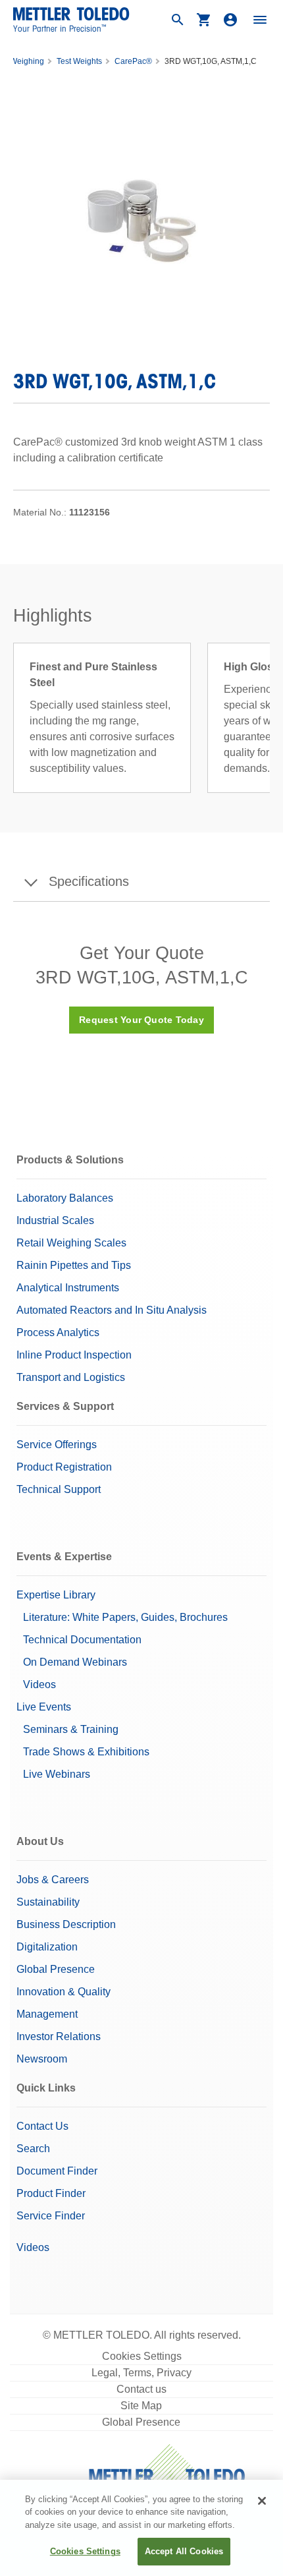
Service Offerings (57, 1445)
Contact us (141, 2389)
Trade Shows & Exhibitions (86, 1752)
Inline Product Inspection (74, 1355)
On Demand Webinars (75, 1662)
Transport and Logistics (71, 1377)
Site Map (141, 2406)
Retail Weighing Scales (71, 1243)
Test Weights (79, 61)
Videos (39, 1684)
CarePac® (133, 61)
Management (47, 2014)
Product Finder (51, 2193)
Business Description (66, 1924)
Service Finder (51, 2216)
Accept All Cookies (184, 2551)
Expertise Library (56, 1595)
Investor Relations (59, 2036)
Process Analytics (58, 1332)
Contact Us (42, 2126)
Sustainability (48, 1902)
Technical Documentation (82, 1640)
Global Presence (56, 1969)
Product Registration (64, 1467)
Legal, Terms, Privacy (141, 2373)
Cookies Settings (142, 2356)
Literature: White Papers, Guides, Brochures (125, 1617)
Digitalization (47, 1947)
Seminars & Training (71, 1729)
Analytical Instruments (68, 1288)
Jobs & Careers (53, 1880)
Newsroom (42, 2059)
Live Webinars (57, 1774)
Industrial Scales (55, 1220)
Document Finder (57, 2171)
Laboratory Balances (65, 1198)
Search (33, 2149)
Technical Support (59, 1489)
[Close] (262, 2501)
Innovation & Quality (64, 1992)
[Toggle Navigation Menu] (260, 20)
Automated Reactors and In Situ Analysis (112, 1310)
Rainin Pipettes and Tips (74, 1265)
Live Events (44, 1707)
